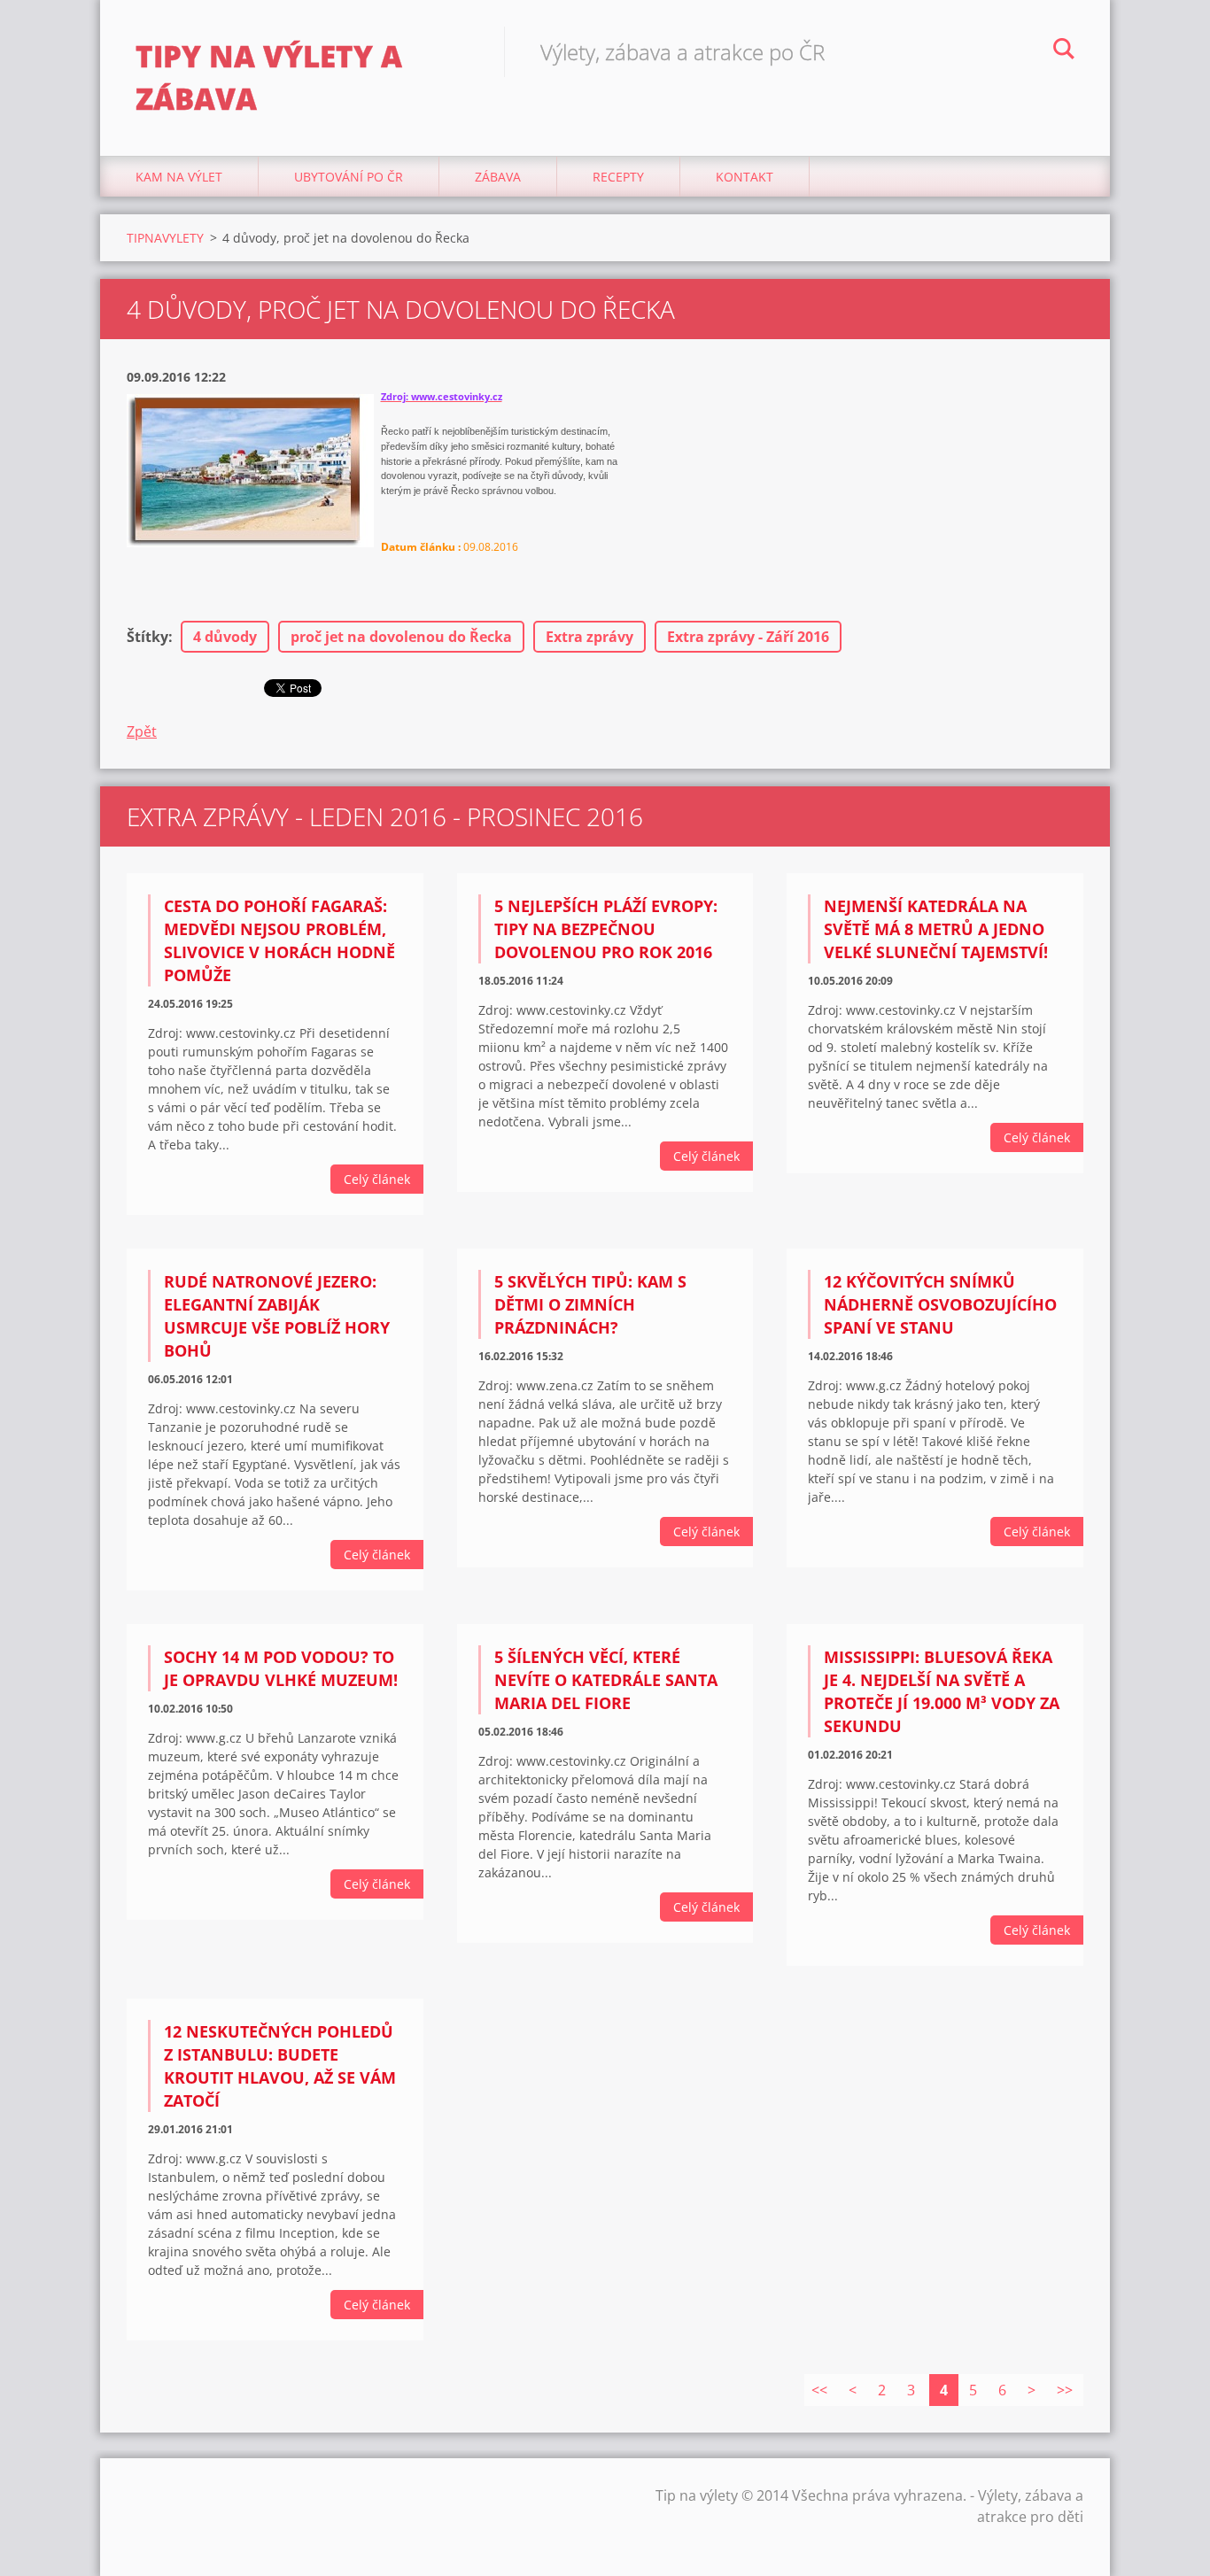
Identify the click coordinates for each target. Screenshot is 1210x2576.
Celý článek (377, 1179)
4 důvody (225, 637)
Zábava (498, 177)
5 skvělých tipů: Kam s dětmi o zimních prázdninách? (590, 1304)
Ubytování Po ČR (349, 177)
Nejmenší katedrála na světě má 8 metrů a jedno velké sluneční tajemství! (936, 929)
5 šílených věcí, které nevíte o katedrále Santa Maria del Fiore (606, 1680)
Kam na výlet (179, 177)
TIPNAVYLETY (165, 238)
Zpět (142, 731)
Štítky (147, 637)
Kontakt (745, 177)
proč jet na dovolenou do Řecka (401, 637)
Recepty (618, 177)
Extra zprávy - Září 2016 (748, 637)
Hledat (1064, 51)
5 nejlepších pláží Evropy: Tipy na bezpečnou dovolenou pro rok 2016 (606, 929)
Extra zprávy (589, 637)
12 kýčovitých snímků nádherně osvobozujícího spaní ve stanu (940, 1304)
